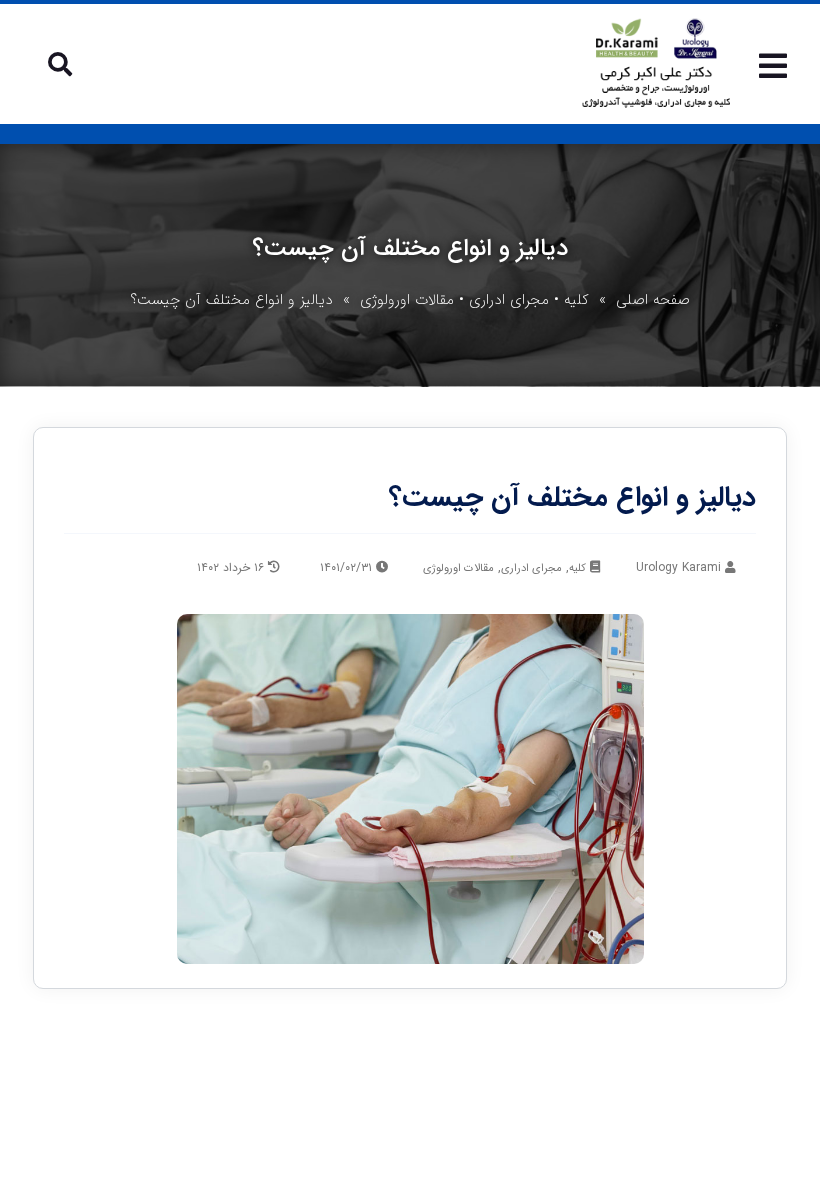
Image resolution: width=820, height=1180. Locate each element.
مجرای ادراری (509, 300)
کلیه (576, 300)
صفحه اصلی (653, 300)
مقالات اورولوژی (407, 300)
